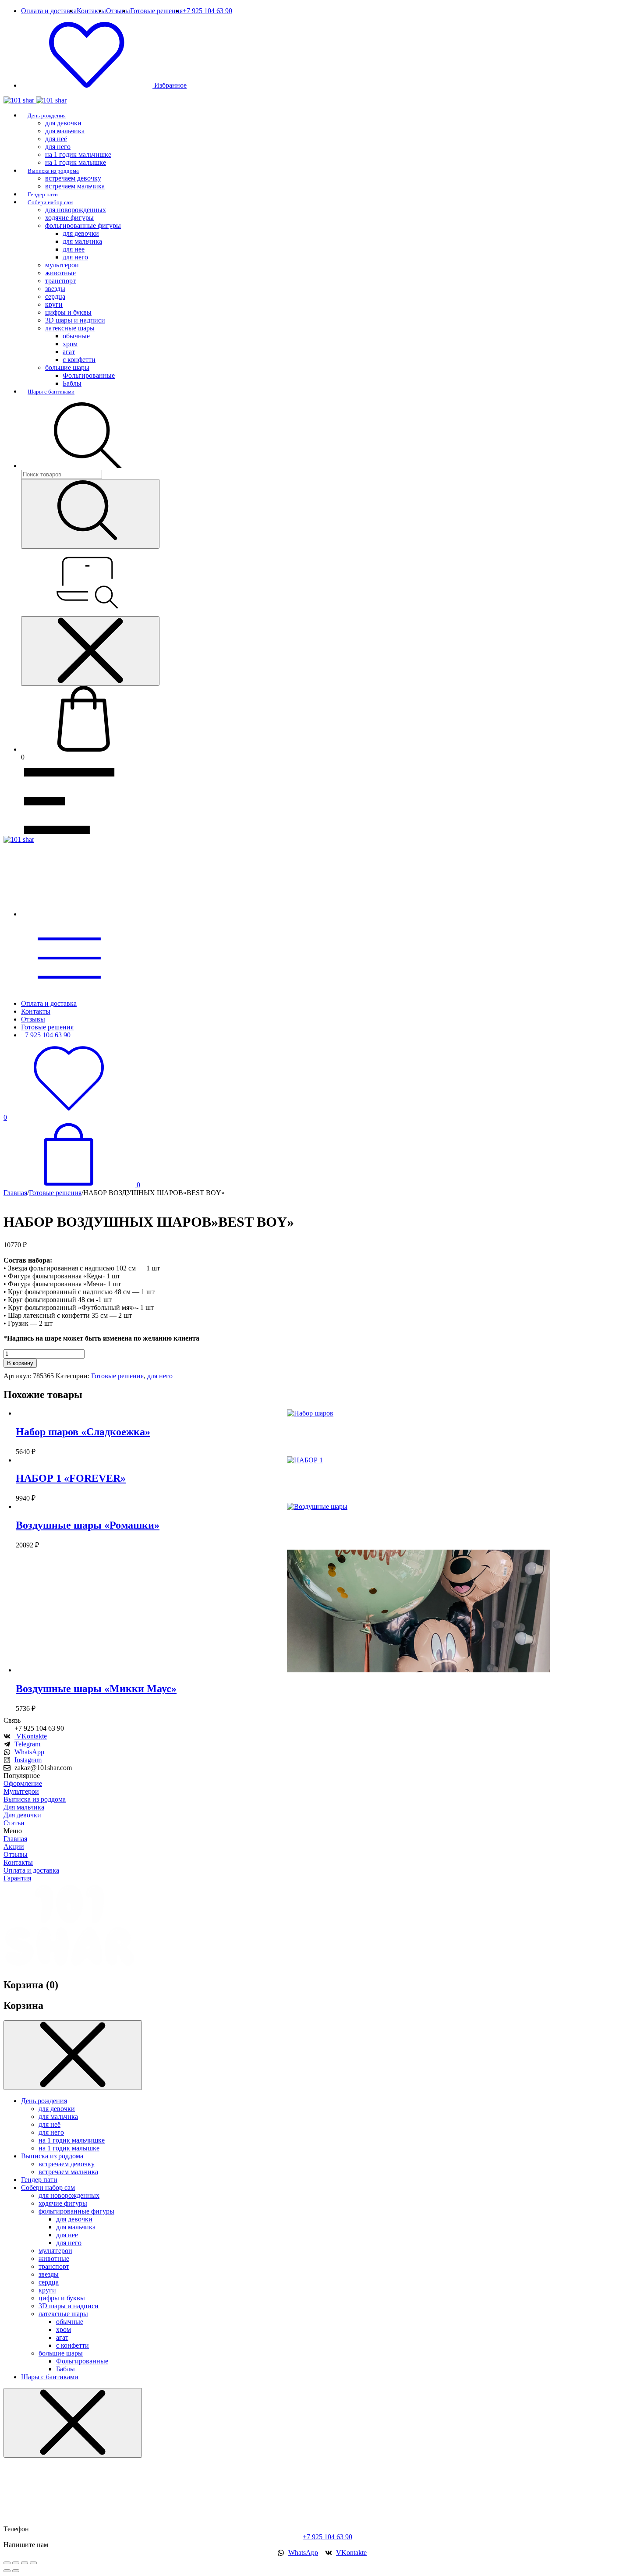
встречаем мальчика (75, 186)
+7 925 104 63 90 (327, 2537)
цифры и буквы (68, 312)
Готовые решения (55, 1193)
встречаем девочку (73, 178)
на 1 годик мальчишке (78, 154)
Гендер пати (43, 194)
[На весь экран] (16, 2563)
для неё (56, 139)
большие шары (67, 367)
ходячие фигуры (69, 218)
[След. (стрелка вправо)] (16, 2571)
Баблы (72, 383)
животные (60, 273)
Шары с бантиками (51, 392)
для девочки (63, 123)
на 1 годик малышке (76, 162)
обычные (76, 336)
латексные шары (70, 328)
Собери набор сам (50, 202)
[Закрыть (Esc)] (33, 2563)
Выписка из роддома (53, 171)
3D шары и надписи (75, 320)
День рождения (47, 115)
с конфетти (79, 360)
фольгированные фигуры (83, 225)
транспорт (60, 281)
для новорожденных (76, 210)
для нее (74, 249)
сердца (55, 296)
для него (58, 147)
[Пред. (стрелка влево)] (7, 2571)
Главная (15, 1193)
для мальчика (65, 131)
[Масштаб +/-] (7, 2563)
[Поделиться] (25, 2563)
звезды (55, 289)
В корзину (20, 1363)
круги (54, 304)
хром (70, 344)
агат (69, 352)
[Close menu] (90, 651)
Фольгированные (89, 375)
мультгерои (62, 265)
